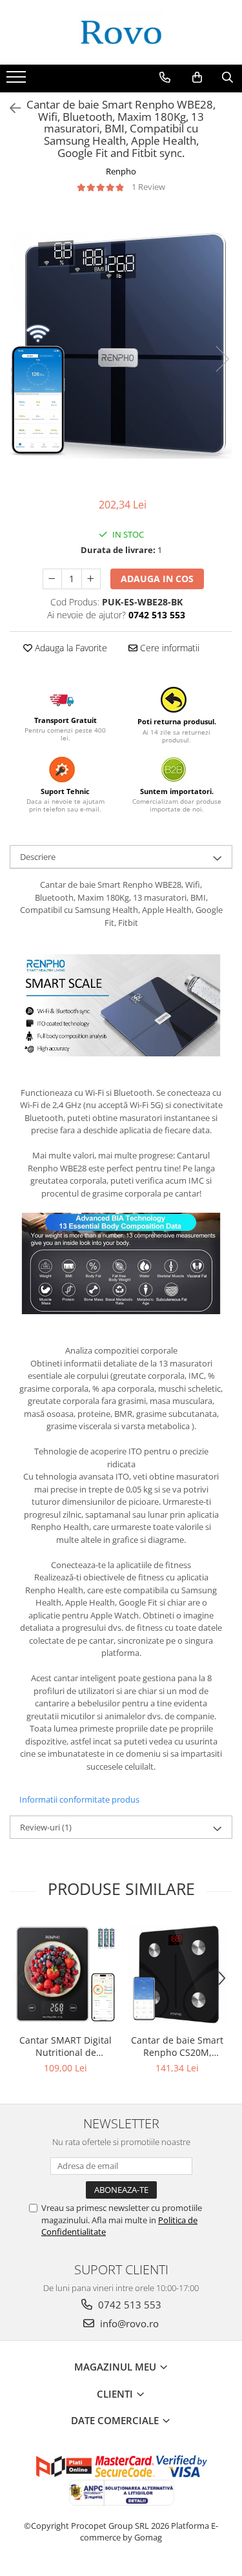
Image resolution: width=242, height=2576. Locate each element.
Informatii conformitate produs (79, 1799)
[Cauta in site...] (227, 78)
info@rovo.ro (128, 2323)
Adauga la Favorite (70, 648)
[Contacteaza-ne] (165, 78)
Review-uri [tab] (46, 1827)
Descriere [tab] (38, 857)
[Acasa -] (121, 32)
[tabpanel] (121, 346)
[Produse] (18, 81)
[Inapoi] (10, 108)
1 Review (148, 187)
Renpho (121, 171)
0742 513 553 (128, 2305)
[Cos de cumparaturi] (197, 78)
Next (222, 359)
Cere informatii (168, 648)
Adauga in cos (157, 579)
